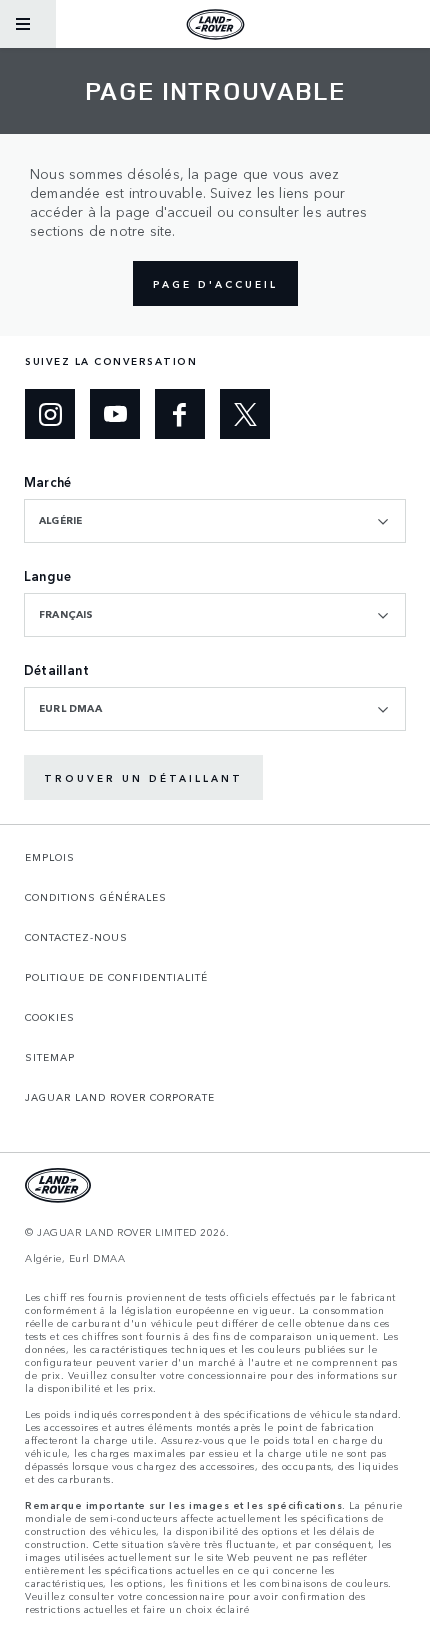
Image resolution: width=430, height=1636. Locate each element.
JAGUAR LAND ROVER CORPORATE (120, 1097)
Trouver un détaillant (143, 778)
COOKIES (50, 1017)
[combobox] (215, 521)
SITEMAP (50, 1057)
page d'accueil (215, 284)
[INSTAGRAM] (50, 414)
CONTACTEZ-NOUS (76, 937)
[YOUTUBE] (115, 414)
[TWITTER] (245, 414)
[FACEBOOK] (180, 414)
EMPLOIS (50, 857)
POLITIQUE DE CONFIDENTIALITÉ (116, 977)
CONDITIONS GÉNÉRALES (96, 897)
